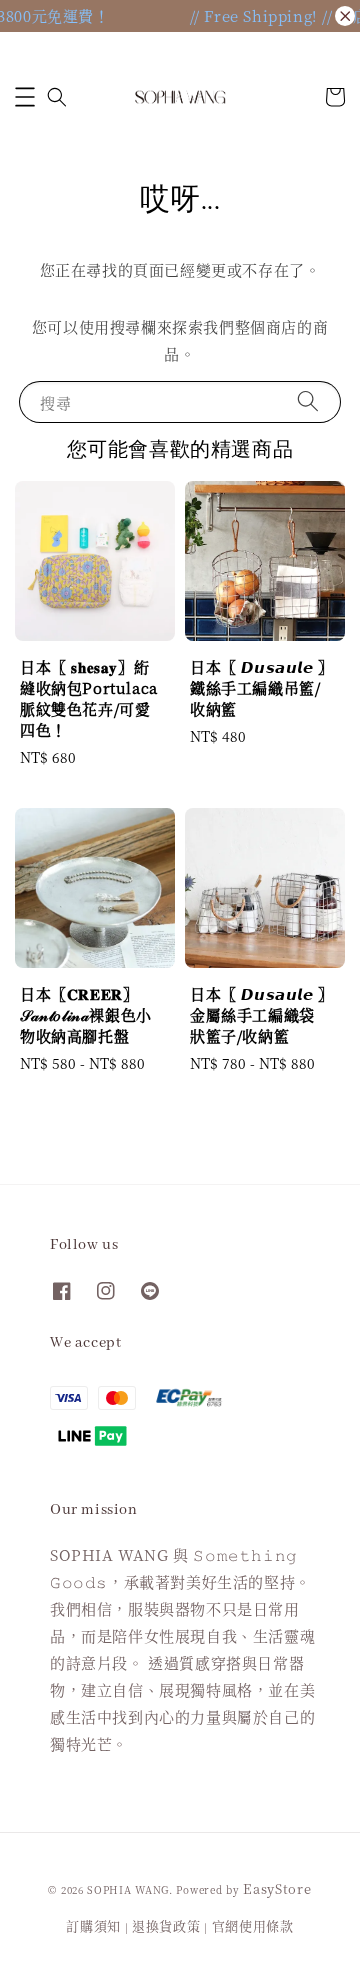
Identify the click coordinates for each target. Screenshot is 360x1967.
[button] (25, 97)
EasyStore (277, 1888)
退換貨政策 (166, 1925)
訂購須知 (93, 1925)
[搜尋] (308, 401)
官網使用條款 (253, 1925)
